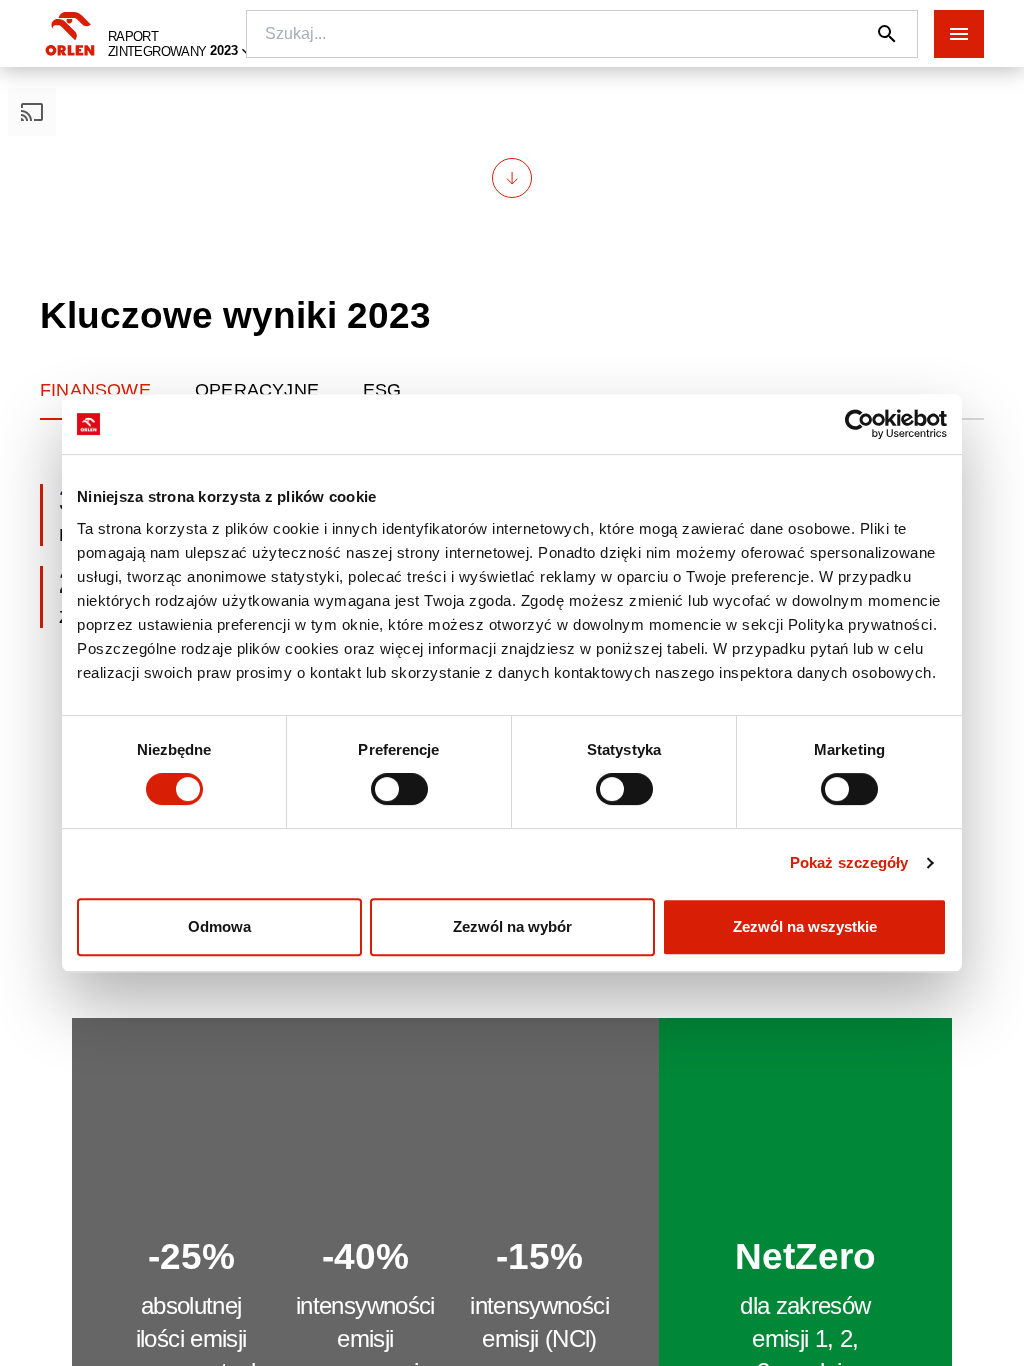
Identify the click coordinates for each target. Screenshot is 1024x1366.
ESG (382, 390)
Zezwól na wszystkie (805, 926)
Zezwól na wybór (512, 926)
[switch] (399, 789)
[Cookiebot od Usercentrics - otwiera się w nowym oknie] (859, 424)
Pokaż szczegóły (849, 862)
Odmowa (219, 926)
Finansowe (95, 390)
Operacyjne (257, 390)
